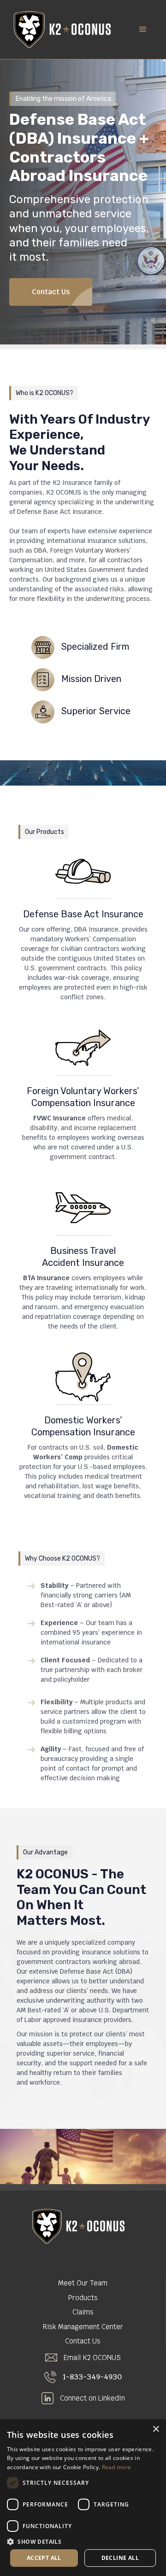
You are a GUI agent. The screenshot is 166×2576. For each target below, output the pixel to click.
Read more (117, 2467)
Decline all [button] (120, 2558)
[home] (60, 29)
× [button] (156, 2429)
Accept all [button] (44, 2558)
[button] (143, 29)
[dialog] (83, 2498)
